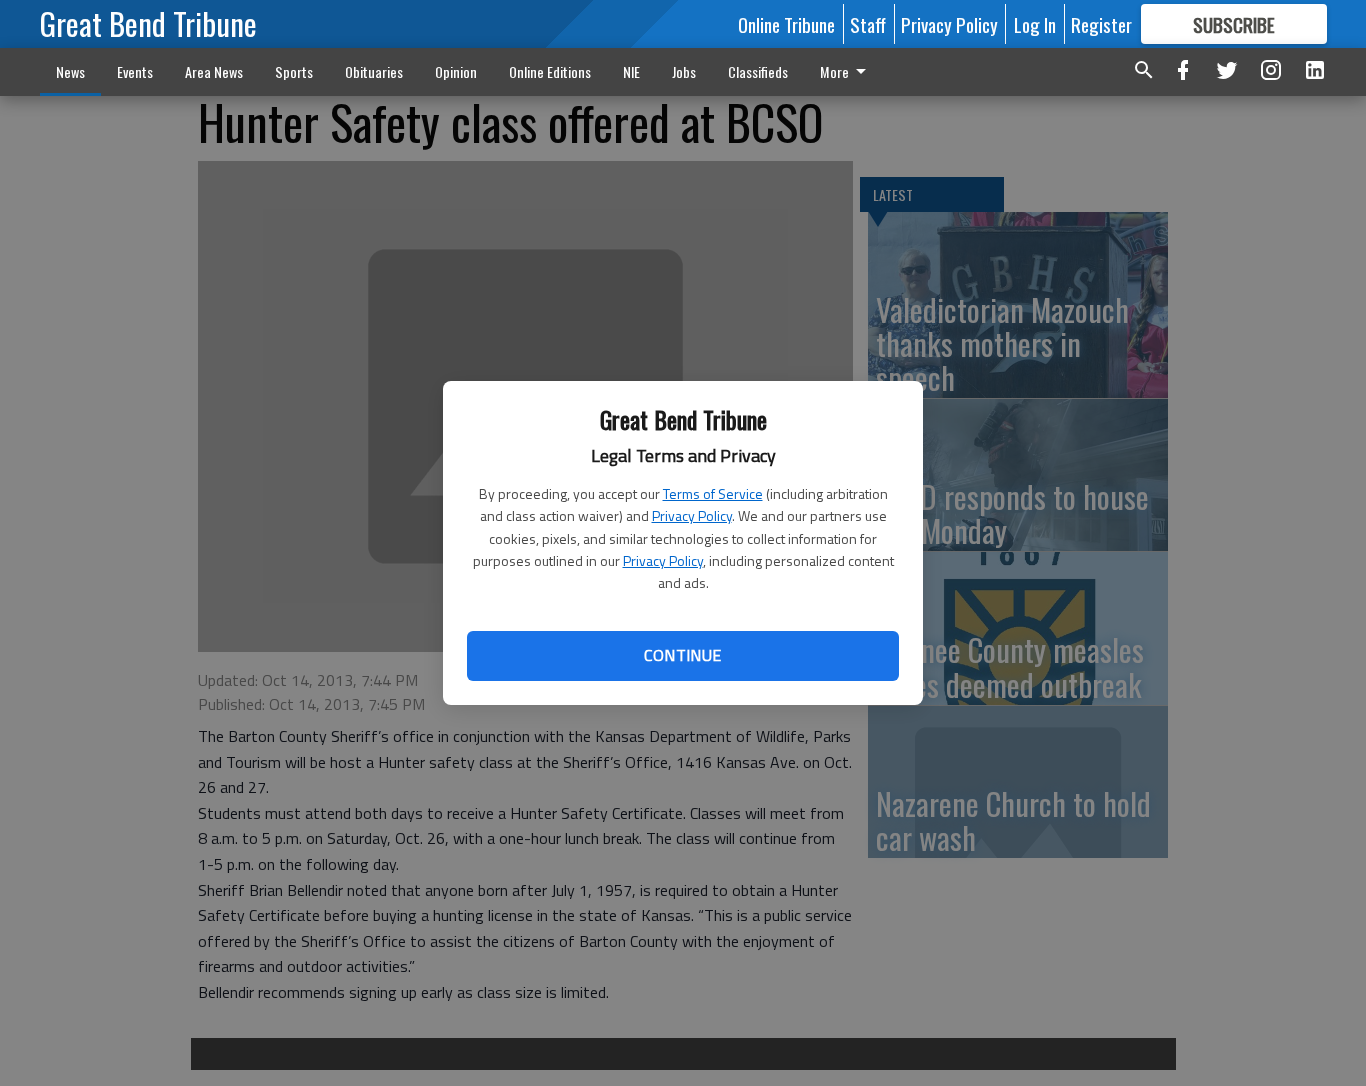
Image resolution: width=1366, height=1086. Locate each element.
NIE (631, 71)
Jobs (684, 71)
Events (135, 71)
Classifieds (758, 71)
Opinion (456, 71)
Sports (294, 71)
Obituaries (374, 71)
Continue (682, 655)
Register (1101, 24)
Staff (868, 24)
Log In (1035, 24)
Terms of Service (713, 493)
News (70, 71)
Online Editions (550, 71)
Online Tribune (786, 24)
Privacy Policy (692, 515)
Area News (214, 71)
